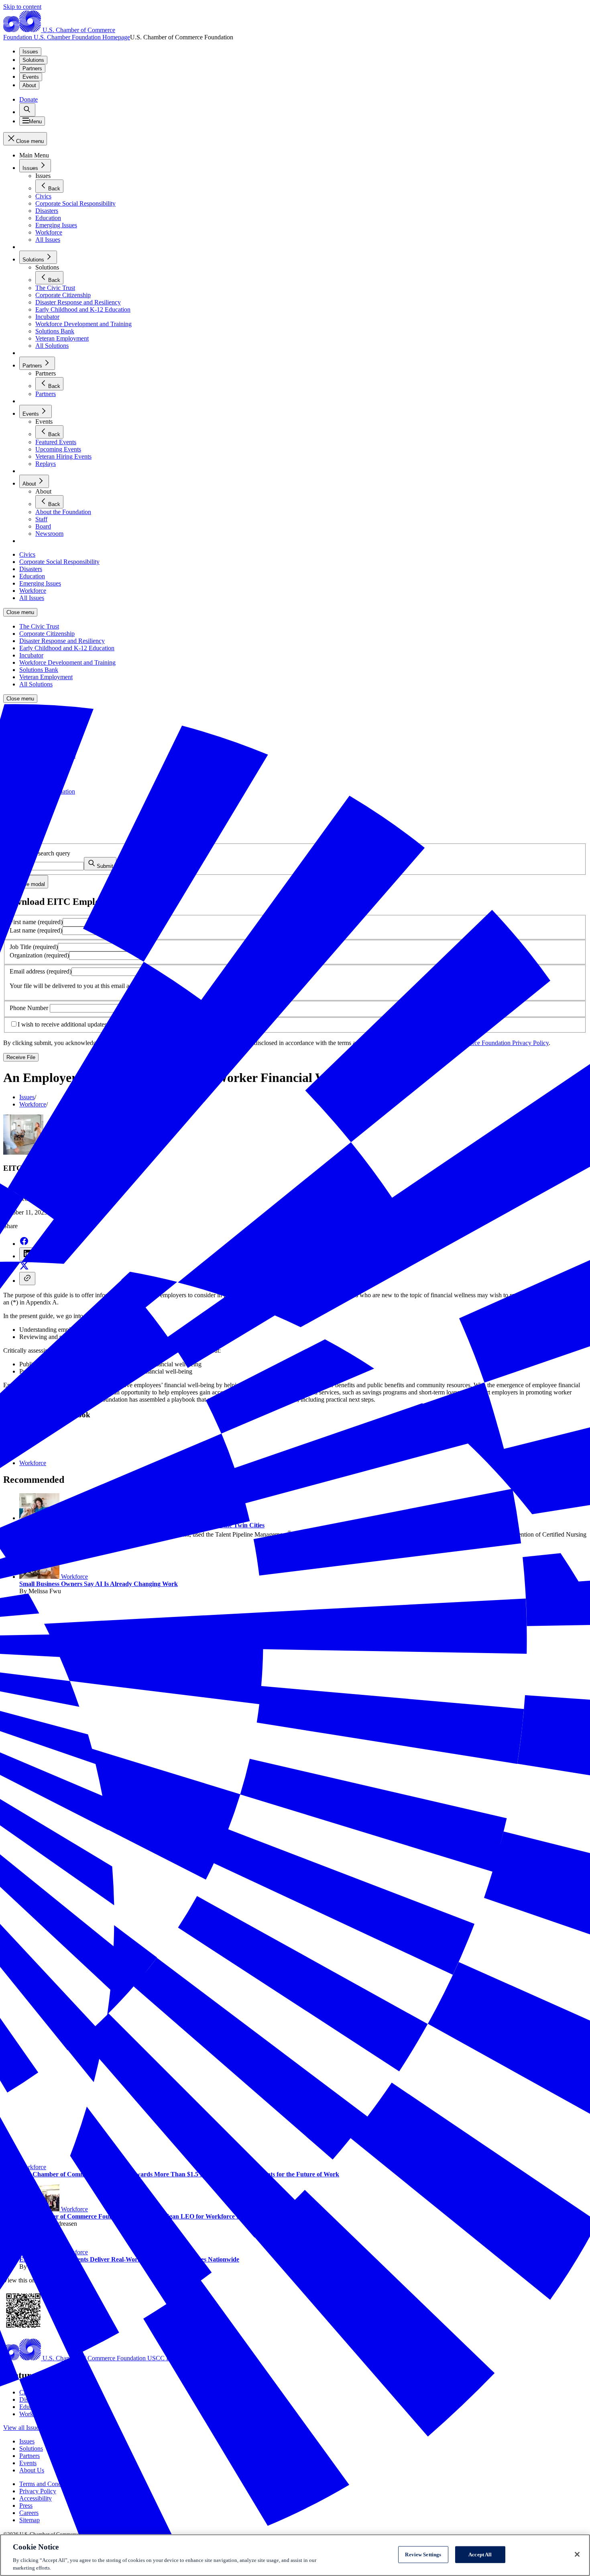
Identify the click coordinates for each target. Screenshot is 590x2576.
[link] (27, 110)
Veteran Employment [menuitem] (46, 677)
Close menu (20, 612)
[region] (295, 2555)
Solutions (33, 60)
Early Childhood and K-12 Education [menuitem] (67, 648)
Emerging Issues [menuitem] (40, 583)
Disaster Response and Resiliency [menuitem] (62, 641)
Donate (28, 99)
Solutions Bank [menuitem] (39, 670)
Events (31, 77)
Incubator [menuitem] (31, 655)
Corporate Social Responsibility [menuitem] (59, 562)
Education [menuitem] (32, 576)
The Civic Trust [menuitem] (39, 626)
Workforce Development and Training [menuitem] (67, 662)
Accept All (480, 2555)
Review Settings (423, 2555)
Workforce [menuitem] (33, 591)
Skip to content (22, 7)
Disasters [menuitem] (31, 569)
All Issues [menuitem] (32, 598)
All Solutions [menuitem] (36, 684)
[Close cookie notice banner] (577, 2554)
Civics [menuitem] (27, 554)
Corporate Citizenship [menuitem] (47, 634)
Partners (32, 68)
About (29, 85)
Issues (30, 52)
